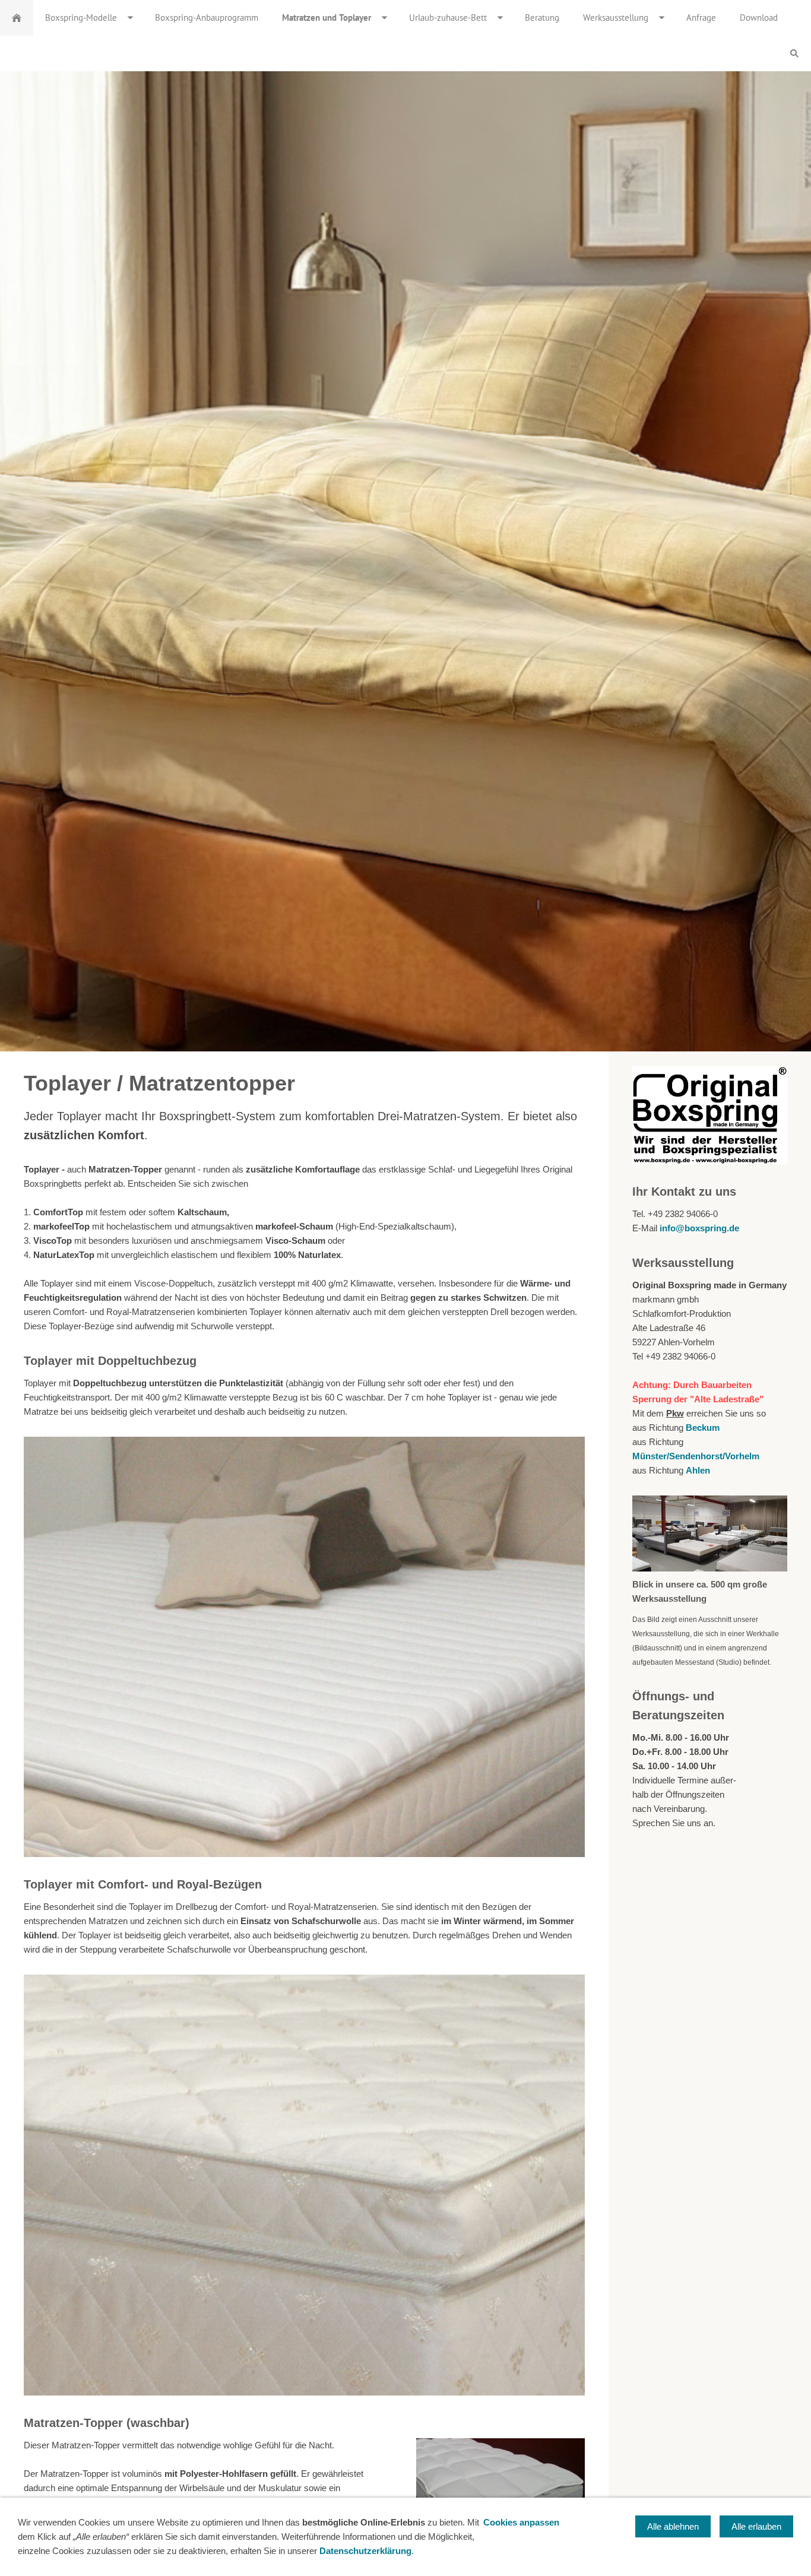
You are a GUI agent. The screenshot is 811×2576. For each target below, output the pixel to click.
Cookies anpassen (521, 2522)
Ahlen (698, 1470)
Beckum (703, 1428)
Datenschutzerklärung (365, 2551)
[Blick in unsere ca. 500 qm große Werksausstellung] (710, 1533)
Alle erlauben (756, 2526)
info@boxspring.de (699, 1228)
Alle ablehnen (673, 2526)
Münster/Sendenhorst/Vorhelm (696, 1456)
